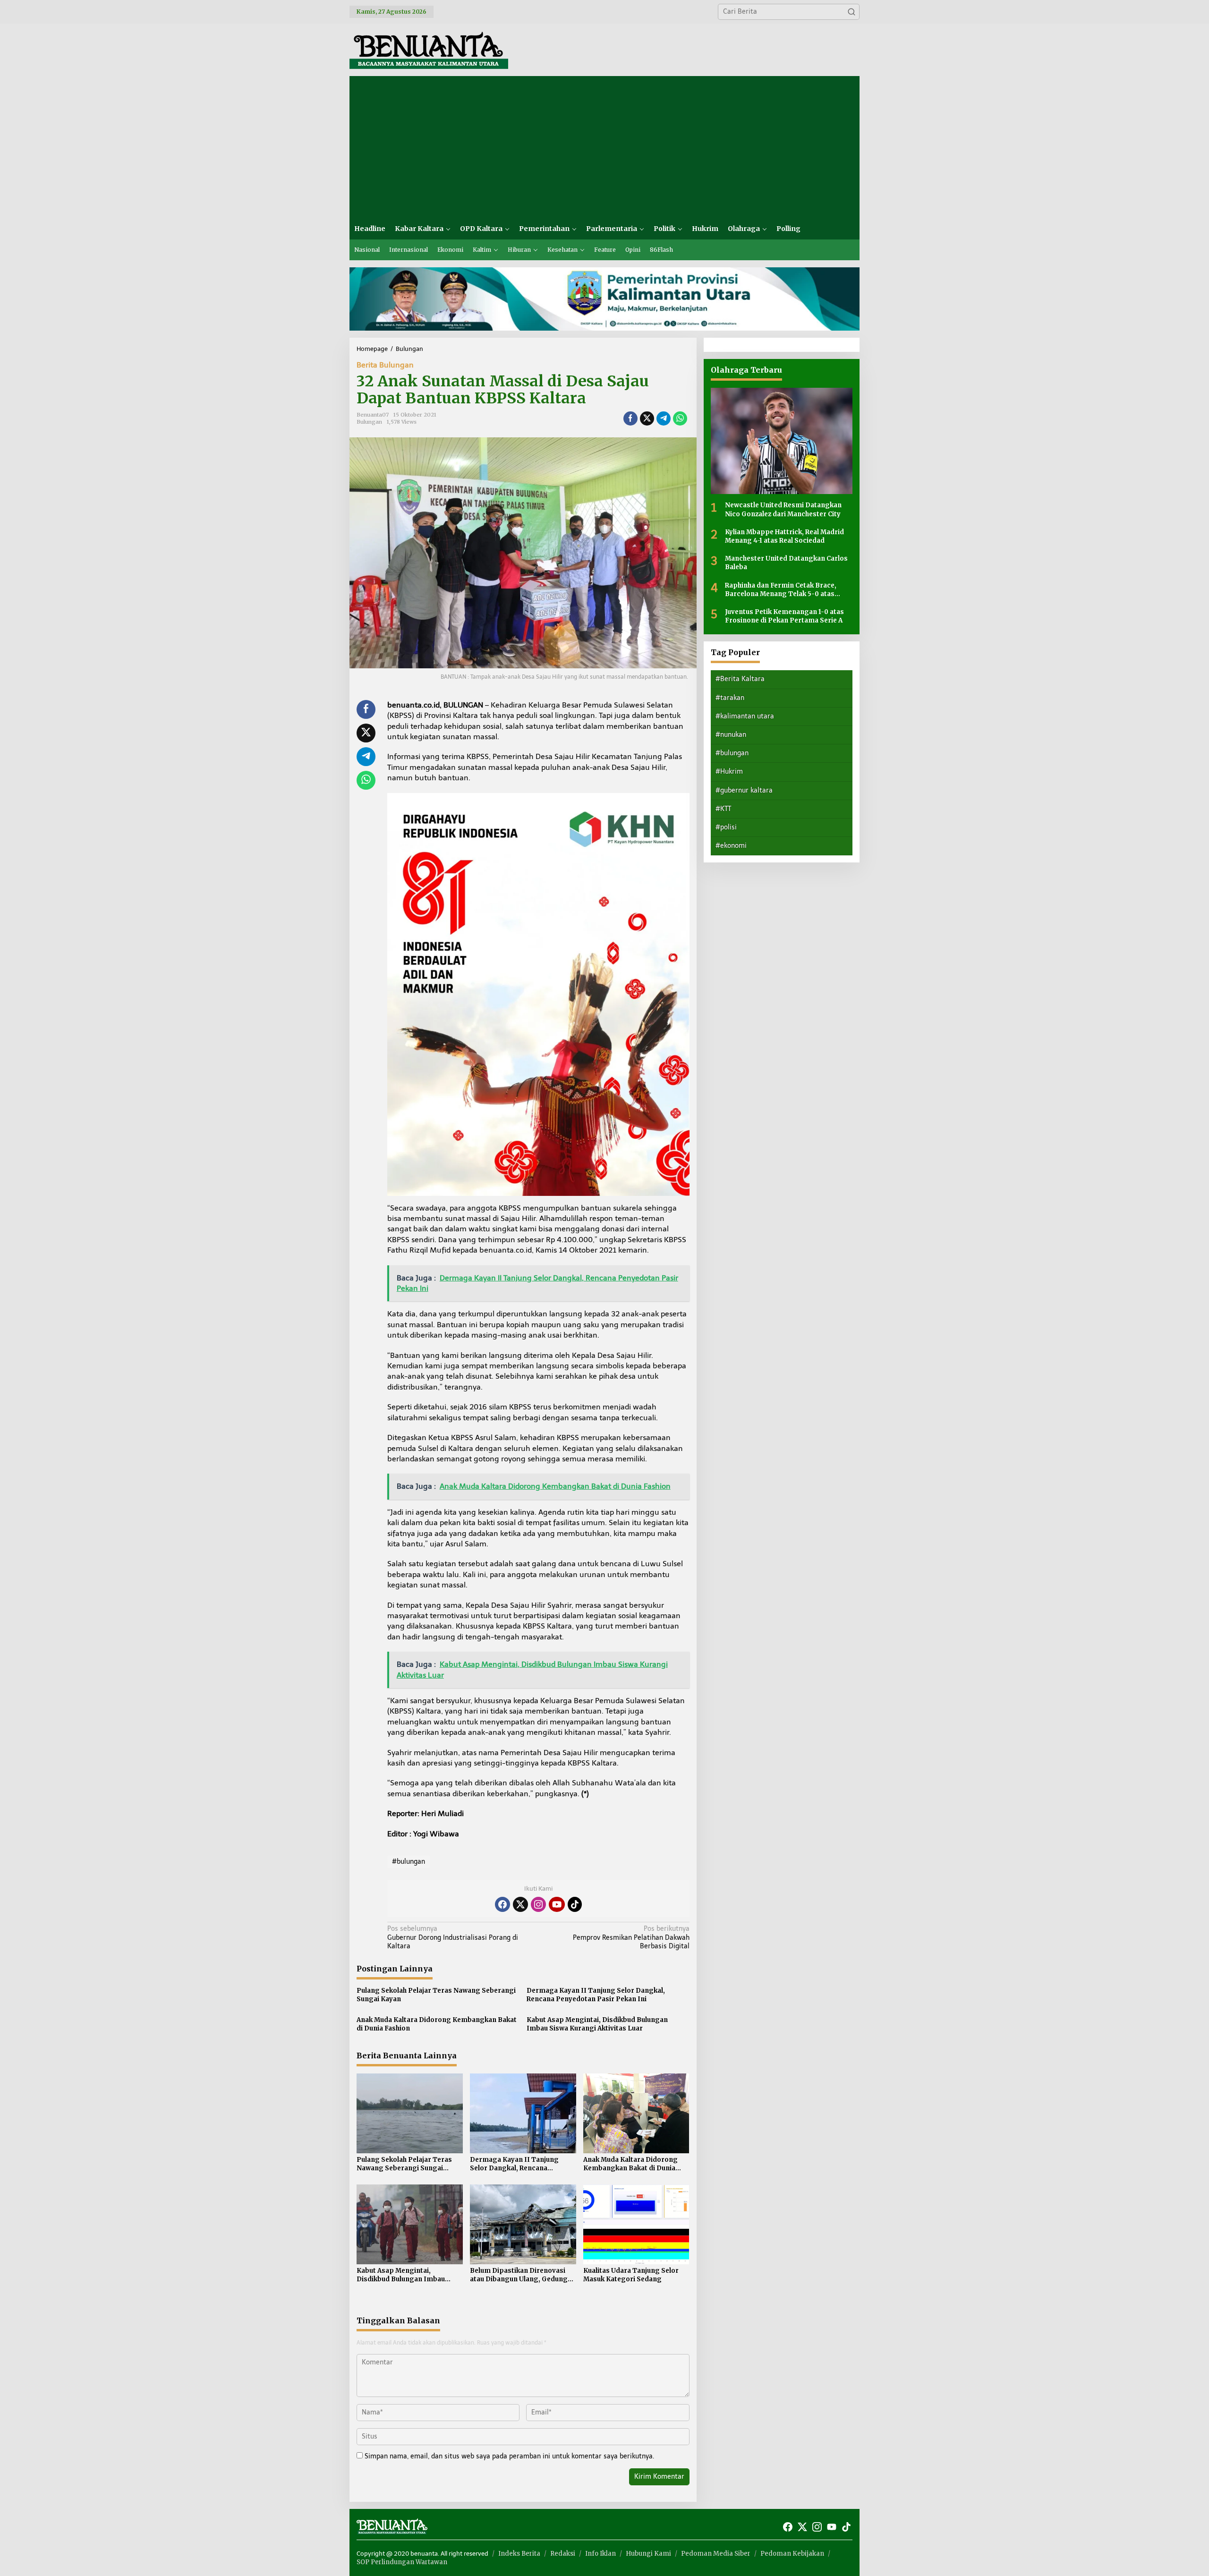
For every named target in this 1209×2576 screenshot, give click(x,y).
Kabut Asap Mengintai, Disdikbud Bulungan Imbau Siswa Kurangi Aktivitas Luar (597, 2024)
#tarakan (730, 697)
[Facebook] (502, 1904)
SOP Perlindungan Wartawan (402, 2562)
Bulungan (369, 422)
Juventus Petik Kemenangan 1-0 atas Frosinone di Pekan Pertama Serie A (784, 616)
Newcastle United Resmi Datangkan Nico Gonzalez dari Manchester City (783, 509)
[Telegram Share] (664, 418)
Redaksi (563, 2554)
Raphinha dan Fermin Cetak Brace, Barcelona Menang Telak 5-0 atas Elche (781, 589)
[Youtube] (557, 1904)
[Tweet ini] (647, 418)
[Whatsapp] (680, 418)
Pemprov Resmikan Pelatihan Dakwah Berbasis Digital (631, 1937)
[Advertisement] (604, 147)
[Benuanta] (429, 49)
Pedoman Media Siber (716, 2554)
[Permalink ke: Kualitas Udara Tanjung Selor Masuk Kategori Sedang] (636, 2224)
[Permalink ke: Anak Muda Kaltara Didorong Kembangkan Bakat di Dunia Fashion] (636, 2113)
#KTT (723, 808)
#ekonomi (731, 846)
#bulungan (409, 1862)
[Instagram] (538, 1904)
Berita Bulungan (385, 365)
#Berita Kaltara (740, 679)
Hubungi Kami (648, 2554)
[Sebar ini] (630, 418)
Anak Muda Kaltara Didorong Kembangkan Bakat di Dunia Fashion (437, 2024)
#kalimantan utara (745, 716)
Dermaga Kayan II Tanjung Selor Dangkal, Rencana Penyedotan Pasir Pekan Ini (596, 1995)
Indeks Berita (519, 2554)
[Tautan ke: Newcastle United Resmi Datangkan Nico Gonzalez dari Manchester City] (782, 441)
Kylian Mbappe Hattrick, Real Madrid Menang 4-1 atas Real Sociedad (784, 536)
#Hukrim (729, 772)
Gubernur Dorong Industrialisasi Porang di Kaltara (453, 1937)
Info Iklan (600, 2554)
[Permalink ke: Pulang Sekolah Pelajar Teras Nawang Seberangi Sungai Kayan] (410, 2113)
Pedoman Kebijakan (792, 2554)
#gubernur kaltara (744, 790)
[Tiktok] (575, 1904)
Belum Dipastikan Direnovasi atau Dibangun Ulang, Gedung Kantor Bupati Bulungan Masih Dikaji (520, 2275)
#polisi (726, 827)
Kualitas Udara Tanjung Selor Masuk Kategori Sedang (631, 2275)
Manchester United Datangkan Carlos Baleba (786, 563)
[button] (851, 12)
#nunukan (731, 735)
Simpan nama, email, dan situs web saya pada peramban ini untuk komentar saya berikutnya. (509, 2456)
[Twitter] (520, 1904)
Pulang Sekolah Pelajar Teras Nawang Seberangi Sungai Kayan (436, 1995)
